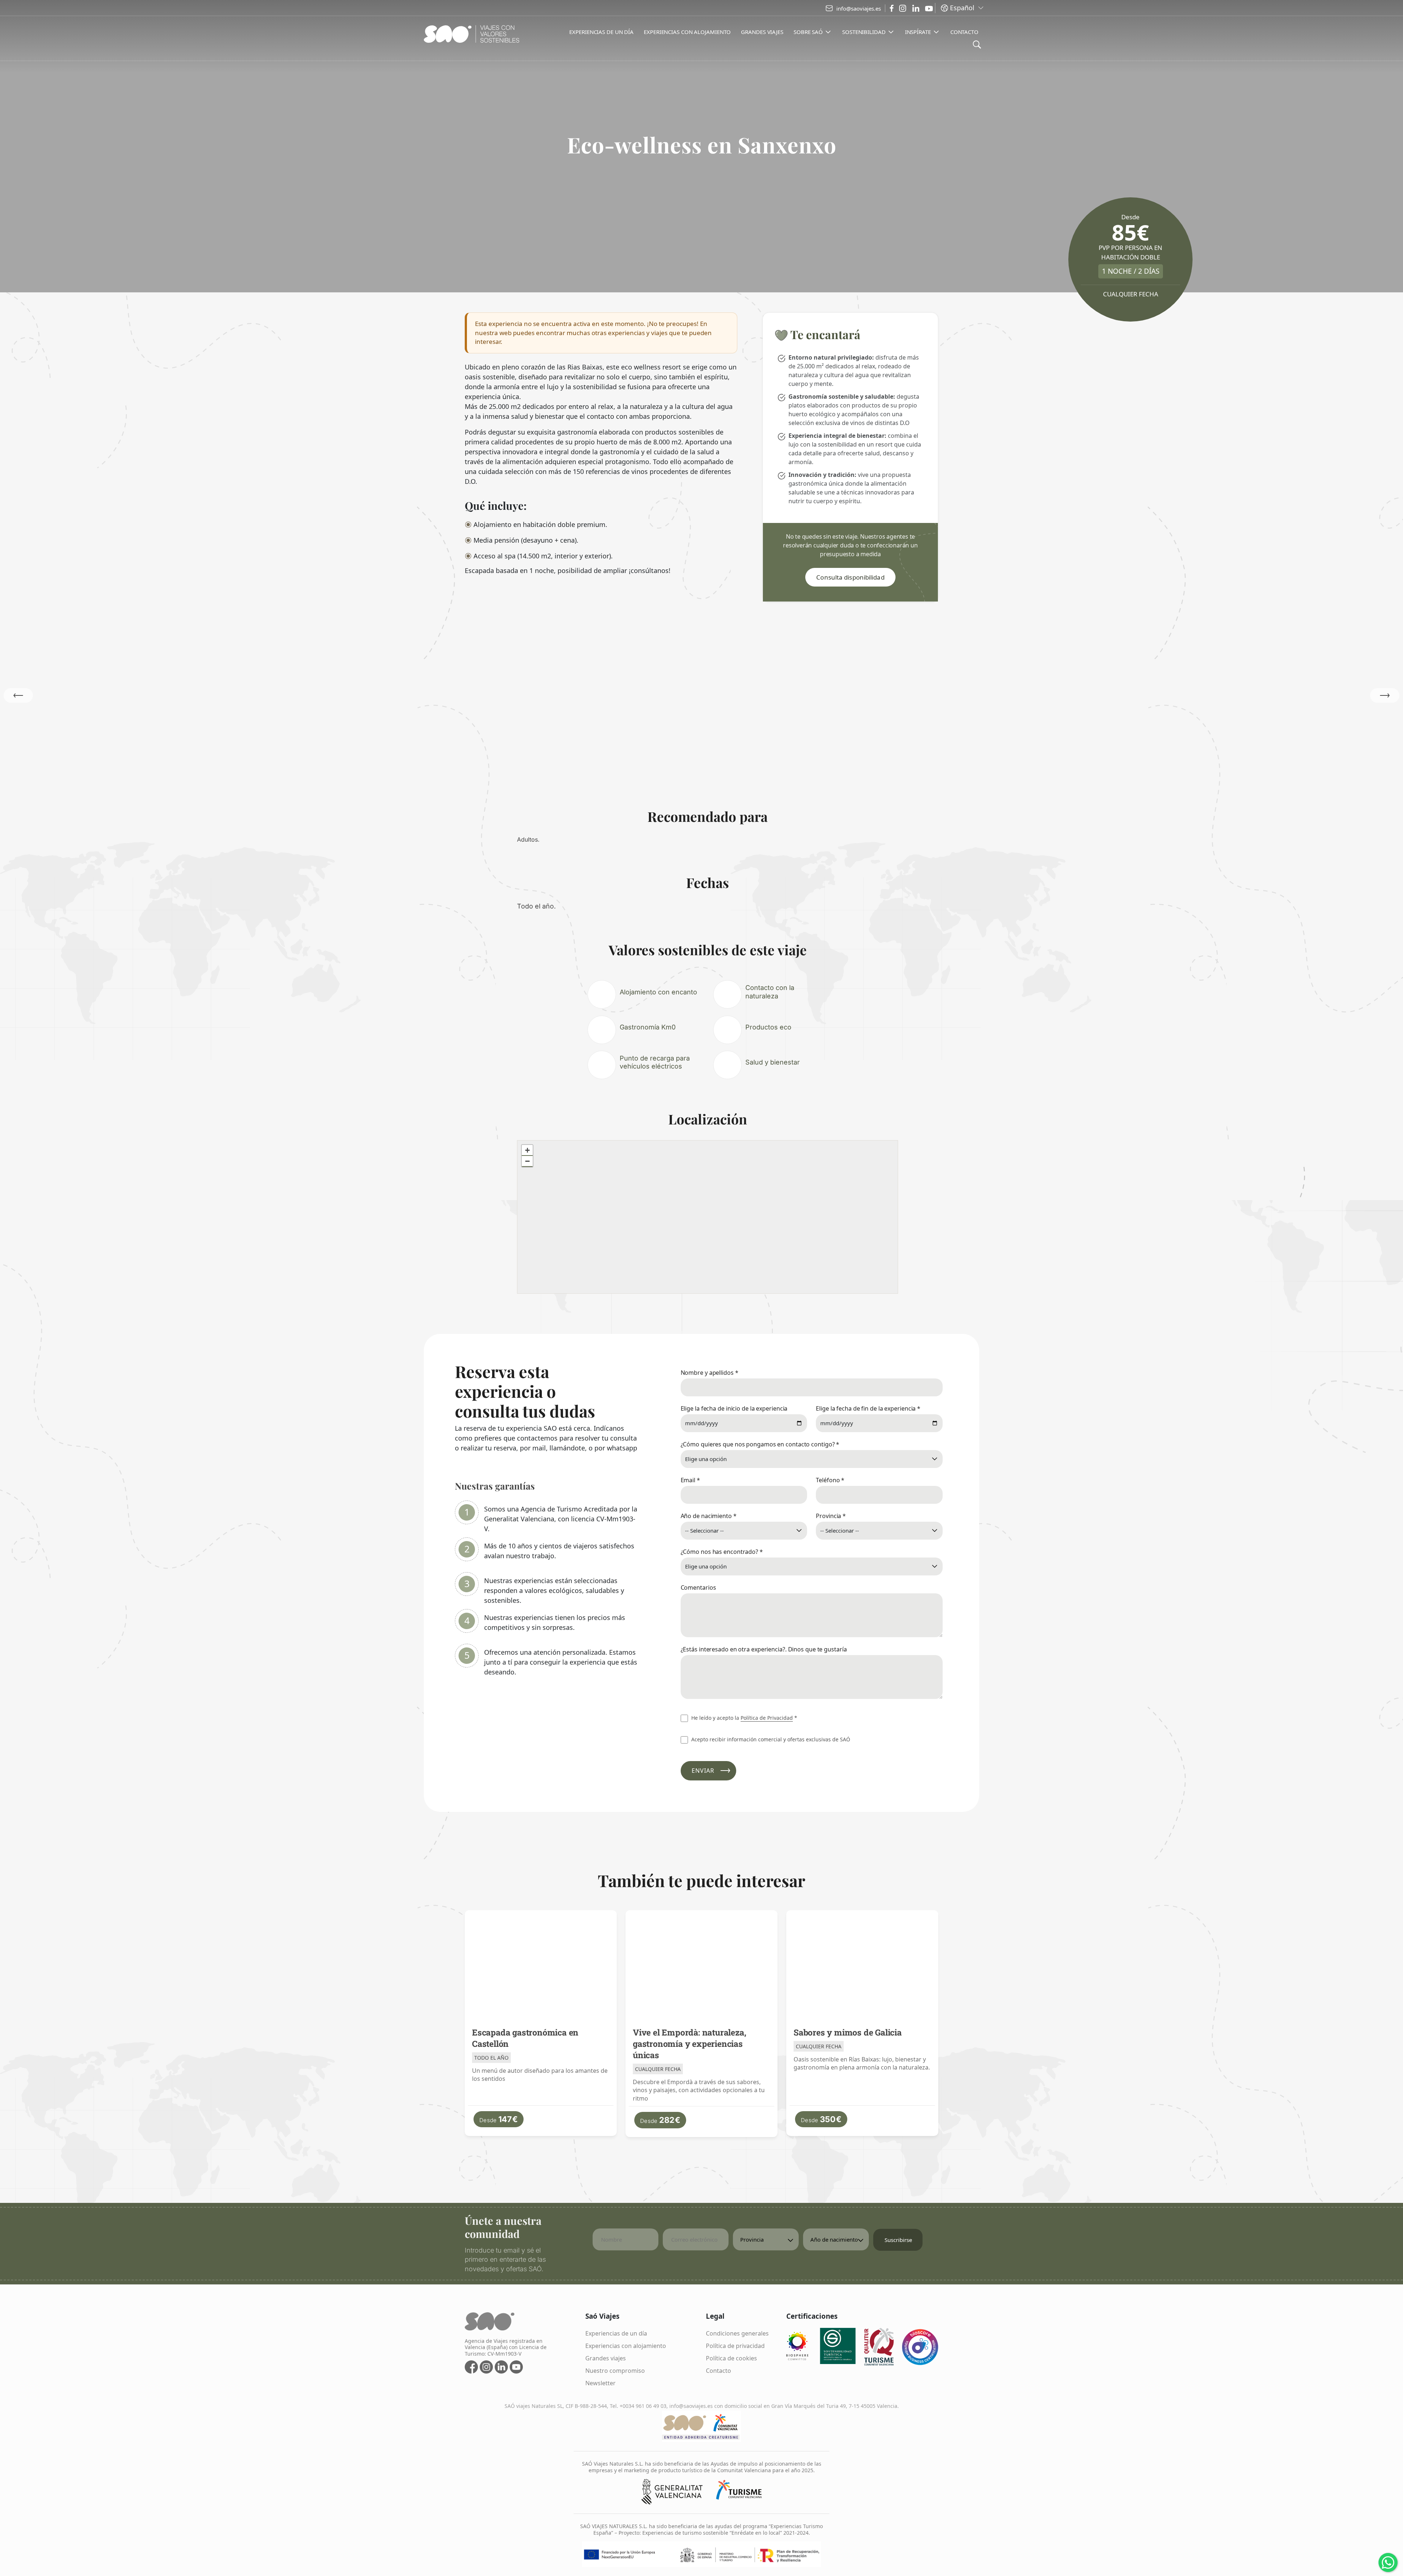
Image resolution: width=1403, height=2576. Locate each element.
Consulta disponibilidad (850, 577)
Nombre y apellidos (710, 1373)
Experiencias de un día (616, 2333)
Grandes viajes (606, 2358)
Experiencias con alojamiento (626, 2346)
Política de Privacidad (767, 1718)
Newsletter (600, 2383)
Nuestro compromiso (615, 2371)
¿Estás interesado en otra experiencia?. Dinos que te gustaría (764, 1649)
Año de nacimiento (709, 1516)
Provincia (831, 1516)
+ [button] (527, 1150)
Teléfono (830, 1480)
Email (690, 1480)
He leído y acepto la (744, 1718)
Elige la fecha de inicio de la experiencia (734, 1408)
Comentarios (698, 1587)
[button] (1385, 695)
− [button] (527, 1161)
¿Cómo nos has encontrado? (722, 1552)
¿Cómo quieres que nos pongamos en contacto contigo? (760, 1444)
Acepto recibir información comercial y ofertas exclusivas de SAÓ (770, 1739)
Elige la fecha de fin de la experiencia (868, 1408)
